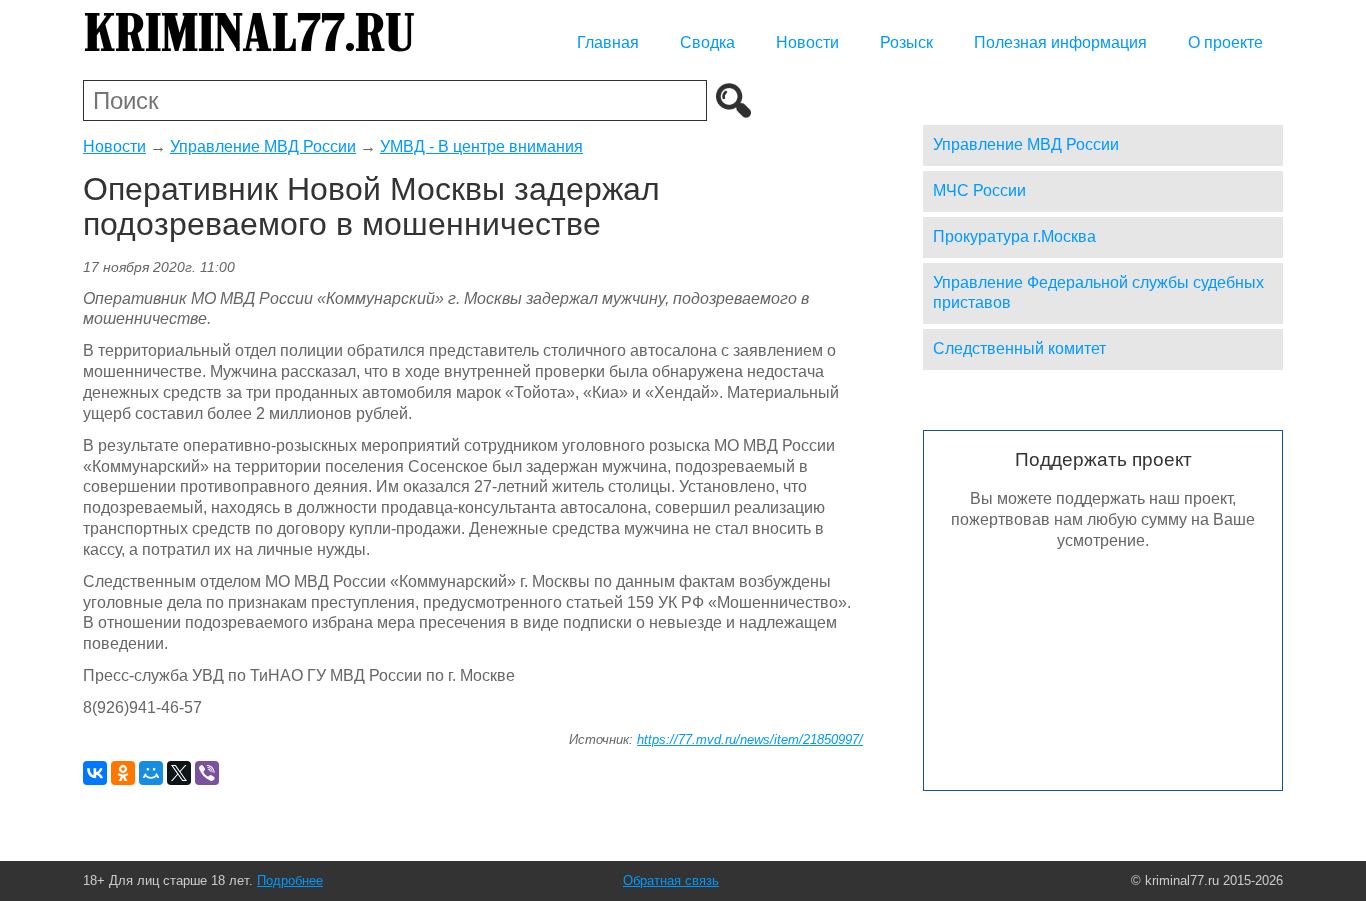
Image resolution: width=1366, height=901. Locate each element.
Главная (608, 42)
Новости (807, 42)
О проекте (1225, 42)
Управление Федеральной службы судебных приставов (1098, 293)
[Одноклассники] (123, 773)
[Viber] (207, 773)
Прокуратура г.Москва (1014, 236)
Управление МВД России (263, 146)
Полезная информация (1060, 42)
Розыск (906, 42)
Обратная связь (671, 880)
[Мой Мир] (151, 773)
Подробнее (290, 880)
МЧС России (979, 190)
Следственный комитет (1019, 348)
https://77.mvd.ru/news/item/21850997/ (750, 739)
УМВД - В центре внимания (481, 146)
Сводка (707, 42)
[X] (179, 773)
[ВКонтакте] (95, 773)
